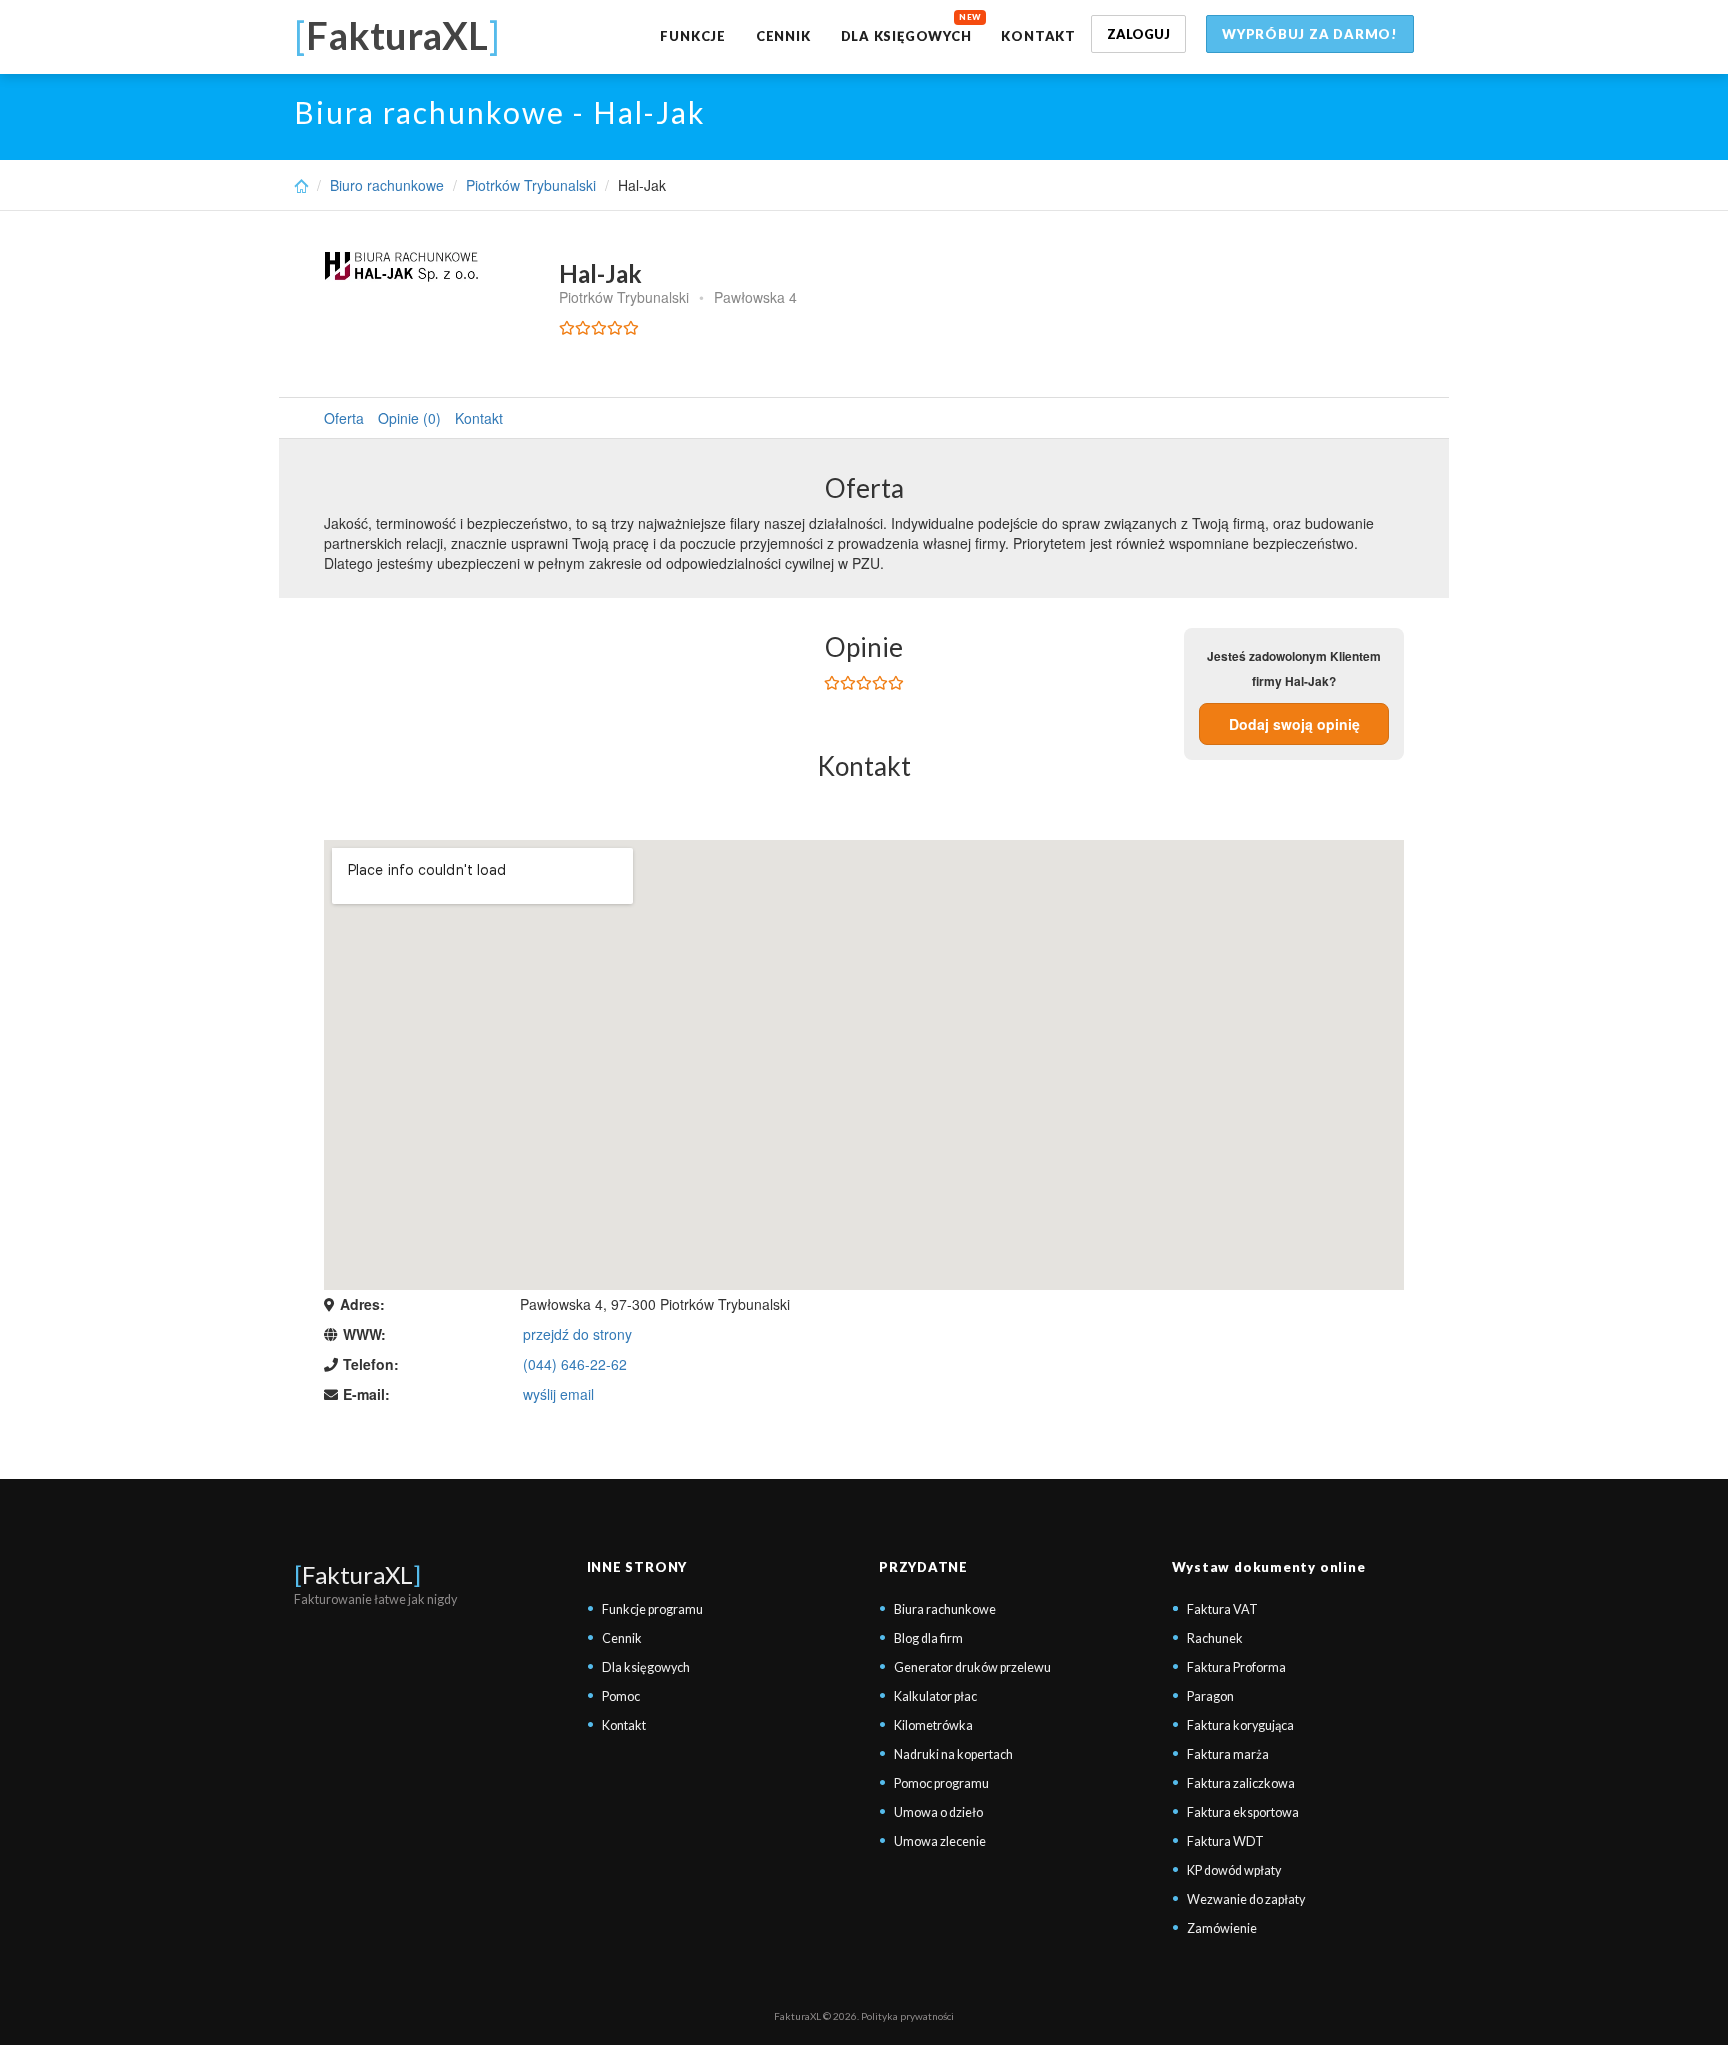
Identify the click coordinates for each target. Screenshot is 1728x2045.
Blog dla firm (928, 1638)
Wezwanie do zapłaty (1246, 1899)
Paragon (1210, 1696)
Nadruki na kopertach (953, 1754)
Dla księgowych (906, 36)
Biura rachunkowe (945, 1609)
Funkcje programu (652, 1609)
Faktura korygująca (1240, 1725)
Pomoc (621, 1696)
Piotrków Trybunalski (531, 185)
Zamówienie (1222, 1928)
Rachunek (1215, 1638)
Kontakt (1038, 36)
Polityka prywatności (907, 2016)
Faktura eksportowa (1243, 1812)
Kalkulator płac (935, 1696)
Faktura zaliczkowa (1241, 1783)
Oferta (344, 418)
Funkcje (692, 36)
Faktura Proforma (1236, 1667)
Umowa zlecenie (940, 1841)
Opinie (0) (409, 418)
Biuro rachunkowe (387, 185)
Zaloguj (1138, 34)
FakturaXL (357, 1574)
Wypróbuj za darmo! (1310, 34)
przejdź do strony (577, 1334)
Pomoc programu (941, 1783)
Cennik (783, 36)
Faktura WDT (1225, 1841)
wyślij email (558, 1394)
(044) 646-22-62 (575, 1364)
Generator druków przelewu (972, 1667)
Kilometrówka (933, 1725)
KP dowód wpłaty (1234, 1870)
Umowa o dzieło (938, 1812)
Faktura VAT (1222, 1609)
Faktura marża (1228, 1754)
